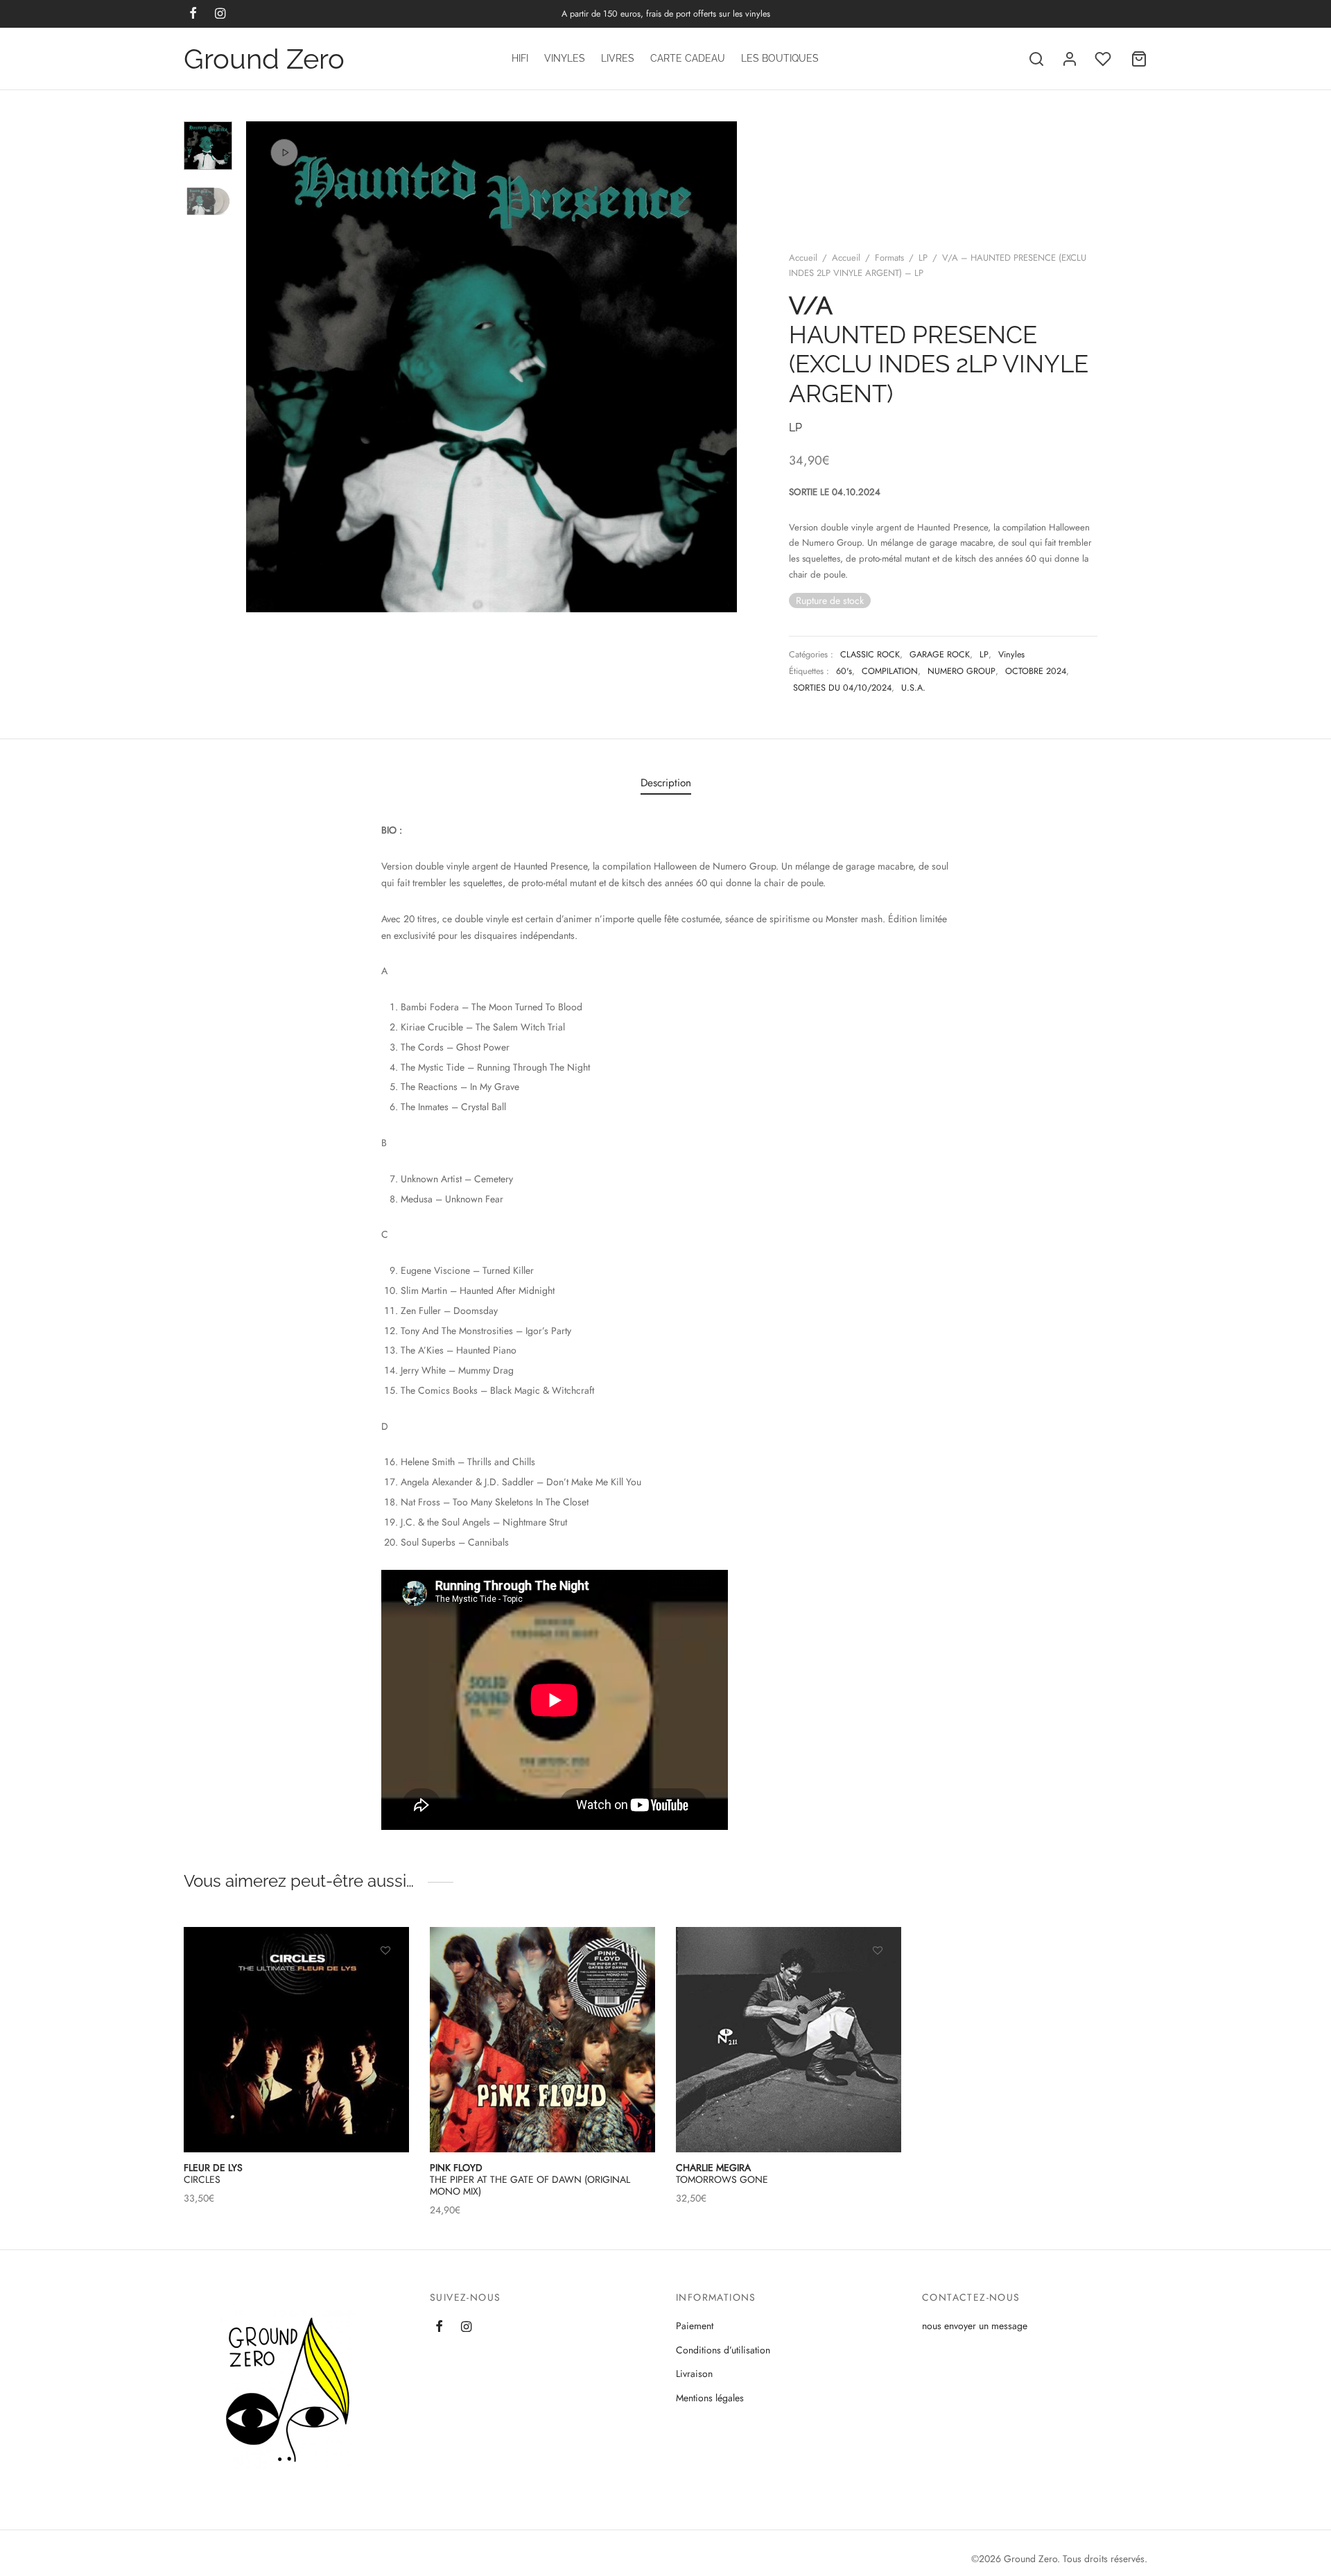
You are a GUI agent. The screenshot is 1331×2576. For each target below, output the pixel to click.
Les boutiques (780, 58)
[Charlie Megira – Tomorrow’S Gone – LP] (789, 2040)
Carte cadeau (688, 58)
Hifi (520, 58)
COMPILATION (890, 671)
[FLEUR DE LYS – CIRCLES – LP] (296, 2040)
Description (666, 783)
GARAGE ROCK (940, 655)
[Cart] (1139, 59)
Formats (889, 258)
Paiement (695, 2326)
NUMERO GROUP (962, 671)
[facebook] (439, 2328)
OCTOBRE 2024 (1036, 671)
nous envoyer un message (975, 2326)
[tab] (666, 783)
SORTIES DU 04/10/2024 (842, 688)
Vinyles (565, 58)
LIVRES (618, 58)
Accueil (803, 258)
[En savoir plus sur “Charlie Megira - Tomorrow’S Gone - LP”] (878, 1983)
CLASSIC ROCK (870, 655)
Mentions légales (710, 2398)
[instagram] (466, 2328)
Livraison (694, 2374)
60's (844, 671)
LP (923, 258)
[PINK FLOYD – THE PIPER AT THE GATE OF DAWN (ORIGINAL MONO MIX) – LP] (542, 2040)
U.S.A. (913, 688)
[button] (385, 1983)
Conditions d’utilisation (723, 2350)
